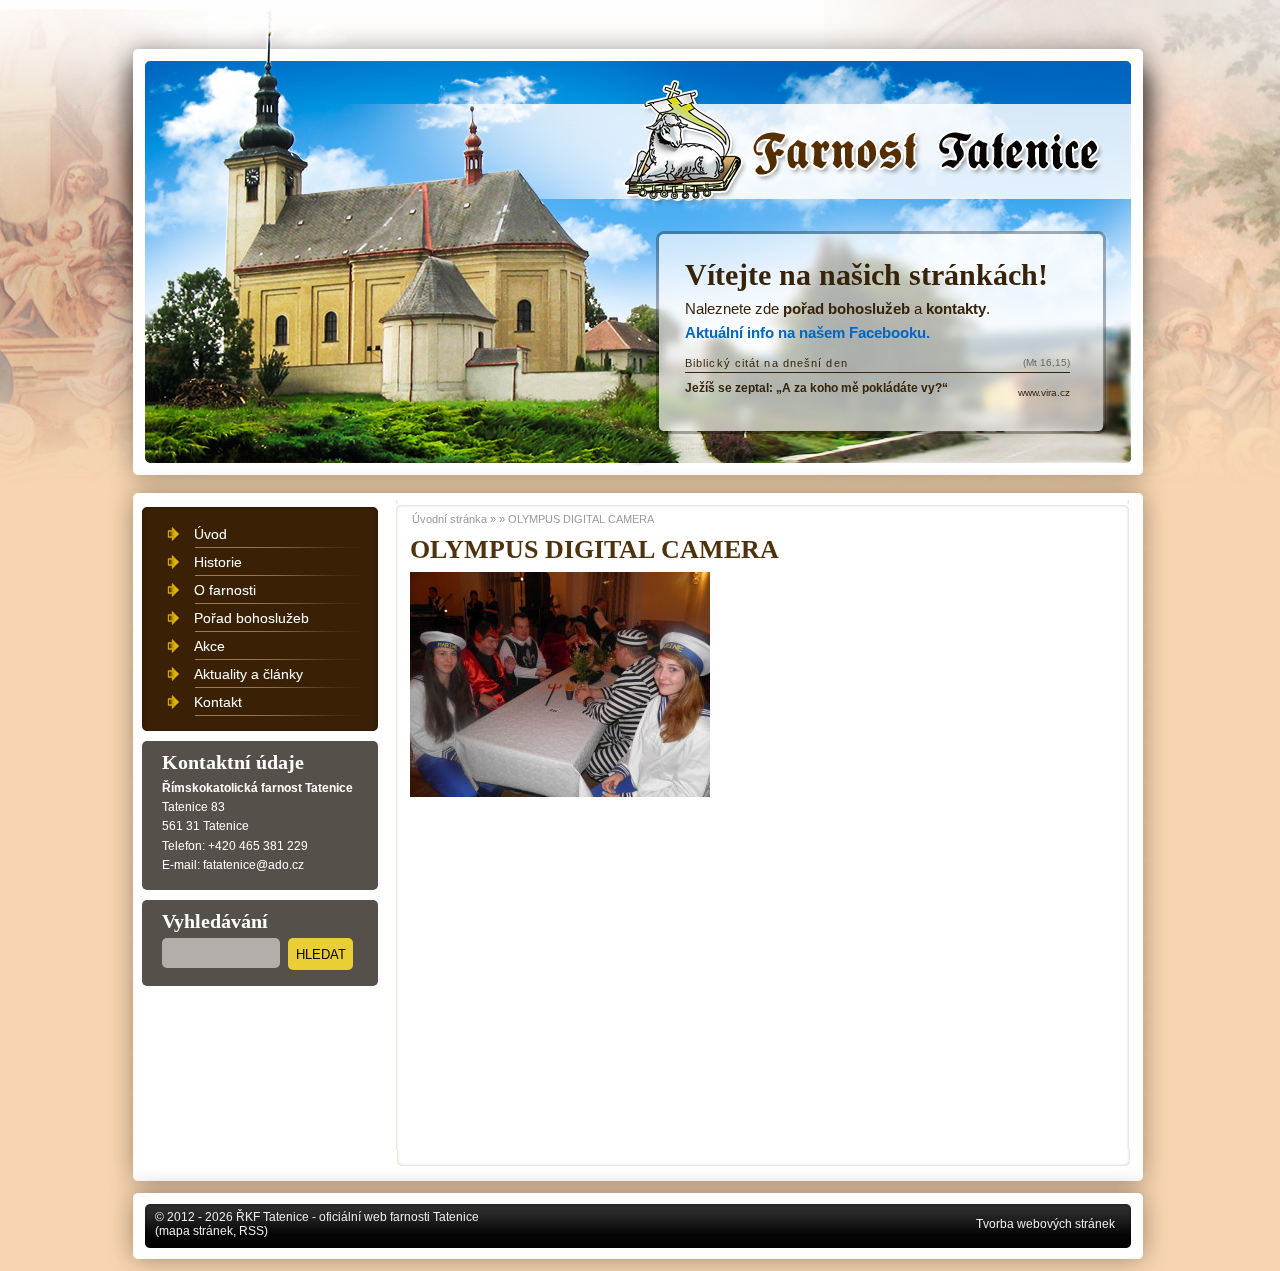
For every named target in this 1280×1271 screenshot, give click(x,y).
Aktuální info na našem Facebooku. (807, 332)
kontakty (956, 308)
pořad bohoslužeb (846, 308)
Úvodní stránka (716, 112)
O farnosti (225, 590)
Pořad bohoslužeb (251, 618)
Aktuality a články (248, 674)
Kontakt (218, 702)
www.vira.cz (1044, 392)
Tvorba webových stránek (1045, 1224)
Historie (218, 562)
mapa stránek (196, 1231)
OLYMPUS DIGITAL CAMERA (581, 519)
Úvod (210, 534)
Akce (209, 646)
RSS (251, 1231)
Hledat (321, 954)
